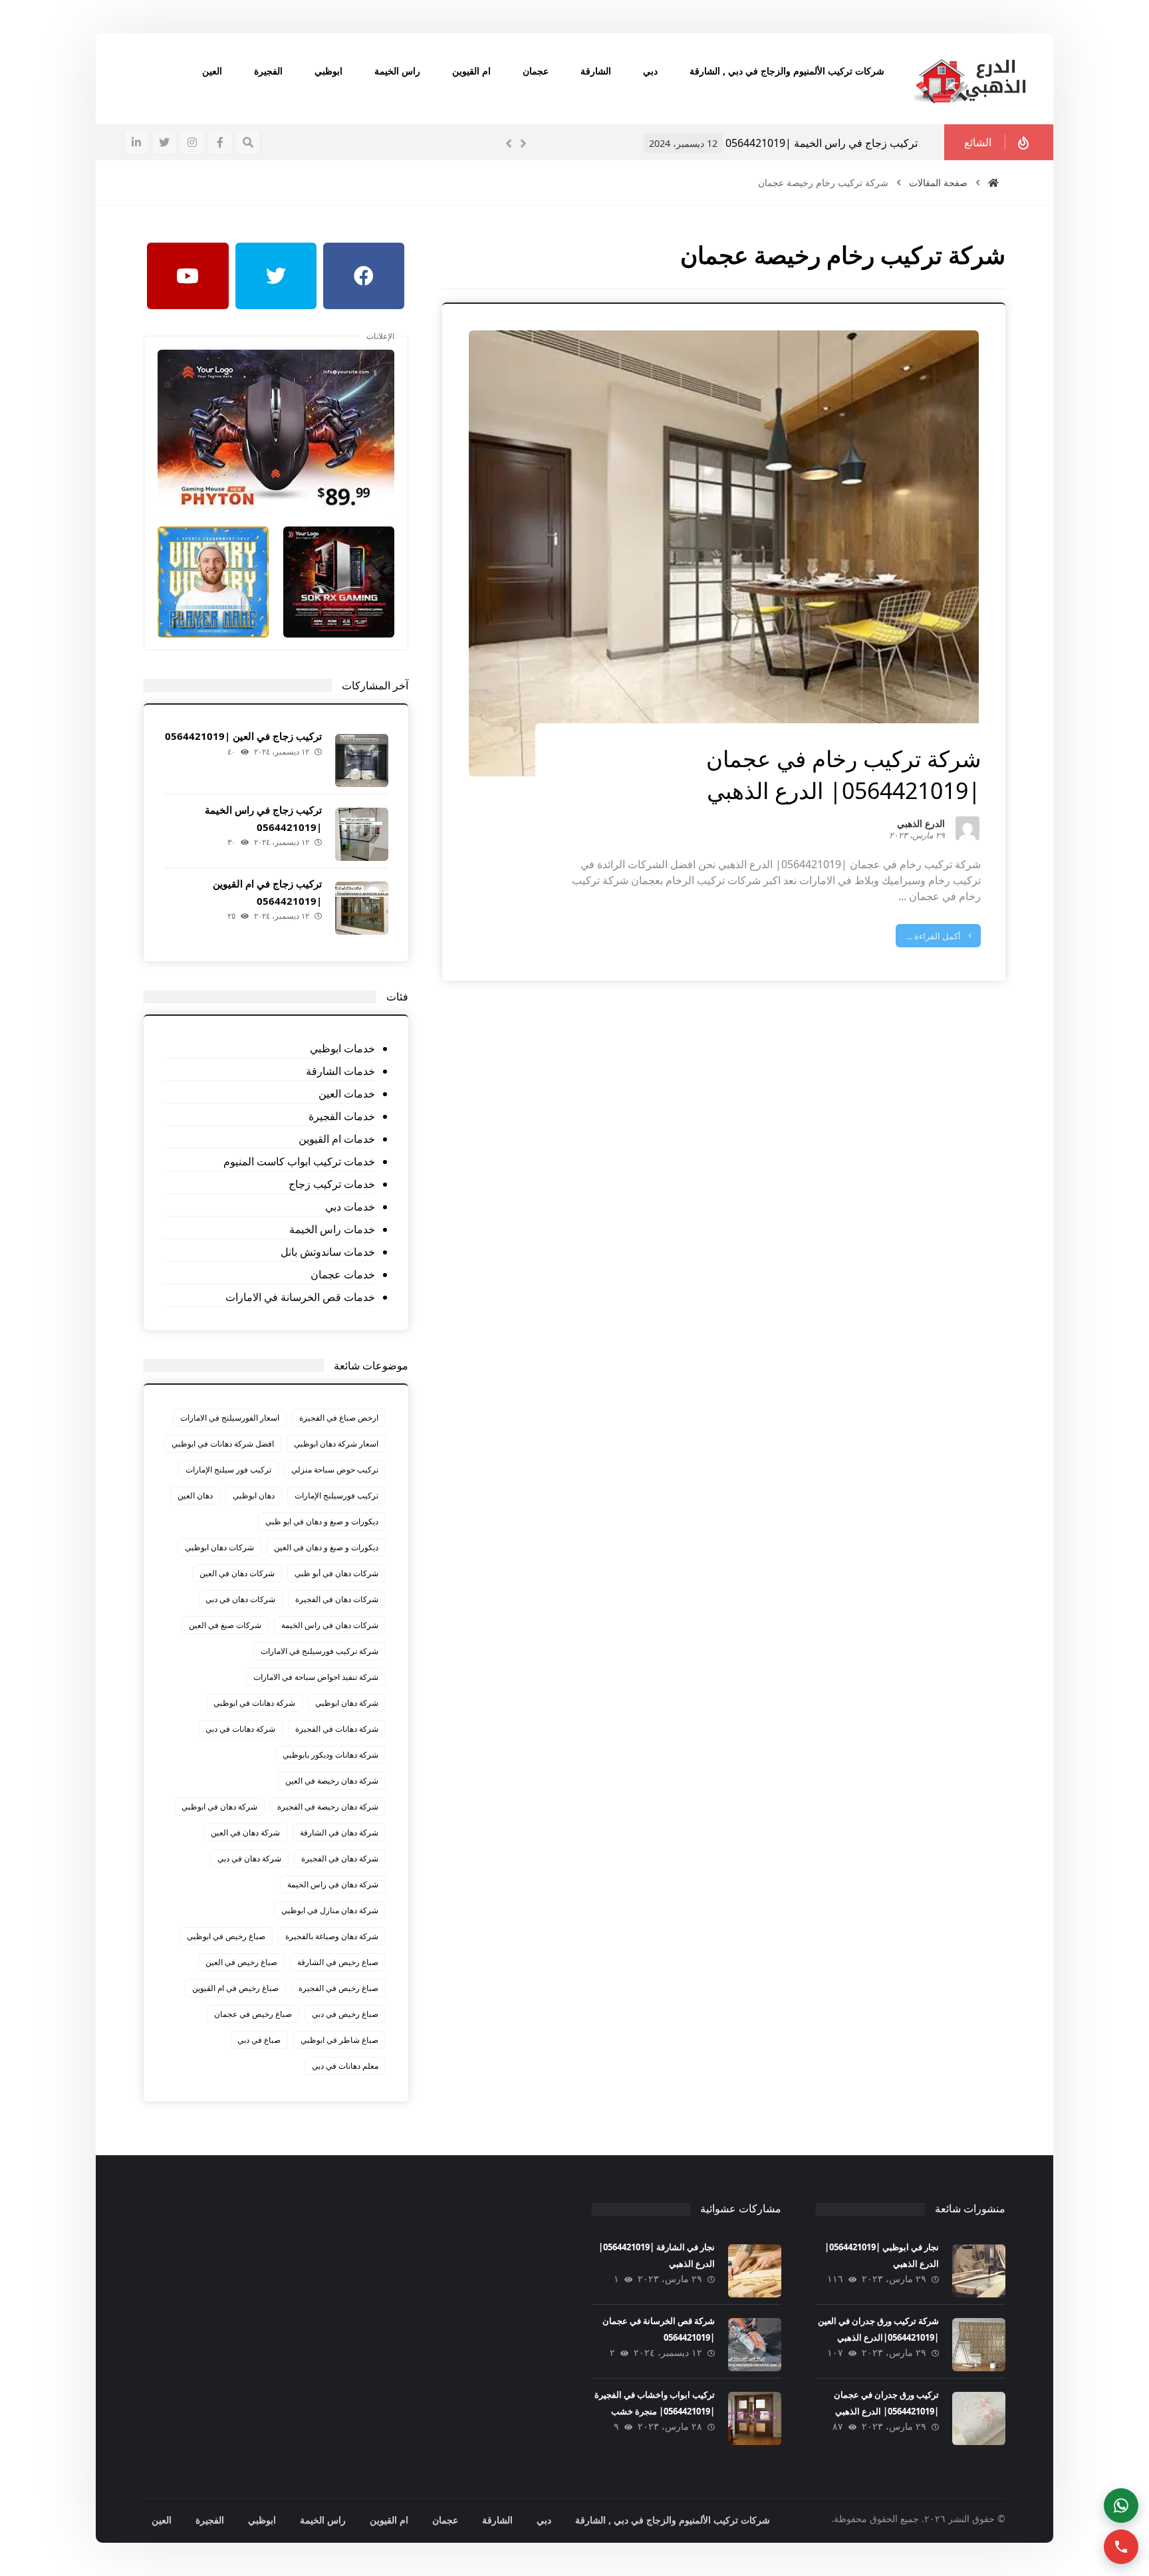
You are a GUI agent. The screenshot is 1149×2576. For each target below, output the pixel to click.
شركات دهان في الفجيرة (337, 1599)
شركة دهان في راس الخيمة (333, 1884)
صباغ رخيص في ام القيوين (235, 1988)
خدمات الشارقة (340, 1071)
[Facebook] (364, 276)
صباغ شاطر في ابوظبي (339, 2040)
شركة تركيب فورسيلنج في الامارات (319, 1651)
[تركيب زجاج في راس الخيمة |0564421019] (362, 834)
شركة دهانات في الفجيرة (337, 1729)
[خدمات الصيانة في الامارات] (970, 79)
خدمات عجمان (342, 1274)
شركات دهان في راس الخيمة (330, 1625)
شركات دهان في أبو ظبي (336, 1573)
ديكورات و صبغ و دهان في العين (326, 1547)
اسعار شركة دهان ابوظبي (336, 1444)
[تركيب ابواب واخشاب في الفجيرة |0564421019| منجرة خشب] (755, 2418)
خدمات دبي (350, 1207)
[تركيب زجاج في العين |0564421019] (362, 761)
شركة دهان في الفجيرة (340, 1858)
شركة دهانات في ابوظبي (254, 1703)
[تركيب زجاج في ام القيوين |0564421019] (362, 908)
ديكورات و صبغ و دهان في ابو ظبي (322, 1521)
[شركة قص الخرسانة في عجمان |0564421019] (755, 2345)
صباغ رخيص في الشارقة (338, 1962)
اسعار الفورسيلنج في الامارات (230, 1418)
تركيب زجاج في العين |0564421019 (243, 736)
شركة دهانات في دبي (240, 1729)
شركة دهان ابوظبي (347, 1703)
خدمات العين (346, 1094)
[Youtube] (188, 276)
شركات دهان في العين (237, 1573)
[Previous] (509, 144)
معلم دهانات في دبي (345, 2066)
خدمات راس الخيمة (332, 1229)
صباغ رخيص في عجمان (253, 2014)
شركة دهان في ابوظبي (219, 1807)
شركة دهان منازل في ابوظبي (330, 1910)
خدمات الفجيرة (341, 1116)
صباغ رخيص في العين (241, 1962)
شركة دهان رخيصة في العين (332, 1781)
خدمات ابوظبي (342, 1048)
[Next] (523, 144)
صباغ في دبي (259, 2040)
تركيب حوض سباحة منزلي (335, 1469)
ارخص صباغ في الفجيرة (339, 1418)
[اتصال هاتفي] (1121, 2547)
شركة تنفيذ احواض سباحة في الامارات (316, 1677)
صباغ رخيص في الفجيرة (338, 1988)
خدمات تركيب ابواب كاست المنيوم (299, 1161)
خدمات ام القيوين (336, 1139)
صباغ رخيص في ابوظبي (226, 1936)
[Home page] (993, 182)
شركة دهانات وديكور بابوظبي (330, 1755)
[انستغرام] (192, 142)
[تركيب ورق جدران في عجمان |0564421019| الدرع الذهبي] (979, 2418)
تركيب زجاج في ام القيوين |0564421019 (826, 143)
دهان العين (195, 1495)
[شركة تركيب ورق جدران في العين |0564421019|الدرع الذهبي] (979, 2345)
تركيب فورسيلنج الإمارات (336, 1495)
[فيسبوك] (220, 142)
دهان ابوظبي (254, 1495)
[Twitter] (276, 276)
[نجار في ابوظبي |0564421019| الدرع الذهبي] (979, 2271)
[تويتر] (164, 142)
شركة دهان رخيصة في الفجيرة (328, 1807)
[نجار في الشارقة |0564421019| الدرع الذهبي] (755, 2271)
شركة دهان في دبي (249, 1858)
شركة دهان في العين (245, 1832)
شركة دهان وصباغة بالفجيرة (332, 1936)
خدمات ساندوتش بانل (327, 1252)
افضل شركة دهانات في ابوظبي (223, 1444)
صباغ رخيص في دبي (345, 2014)
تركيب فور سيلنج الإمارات (228, 1469)
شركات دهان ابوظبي (219, 1547)
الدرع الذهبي (921, 825)
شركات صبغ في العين (225, 1625)
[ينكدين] (136, 142)
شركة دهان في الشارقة (339, 1832)
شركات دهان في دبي (240, 1599)
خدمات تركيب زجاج (331, 1184)
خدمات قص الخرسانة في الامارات (300, 1297)
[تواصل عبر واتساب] (1121, 2506)
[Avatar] (967, 828)
